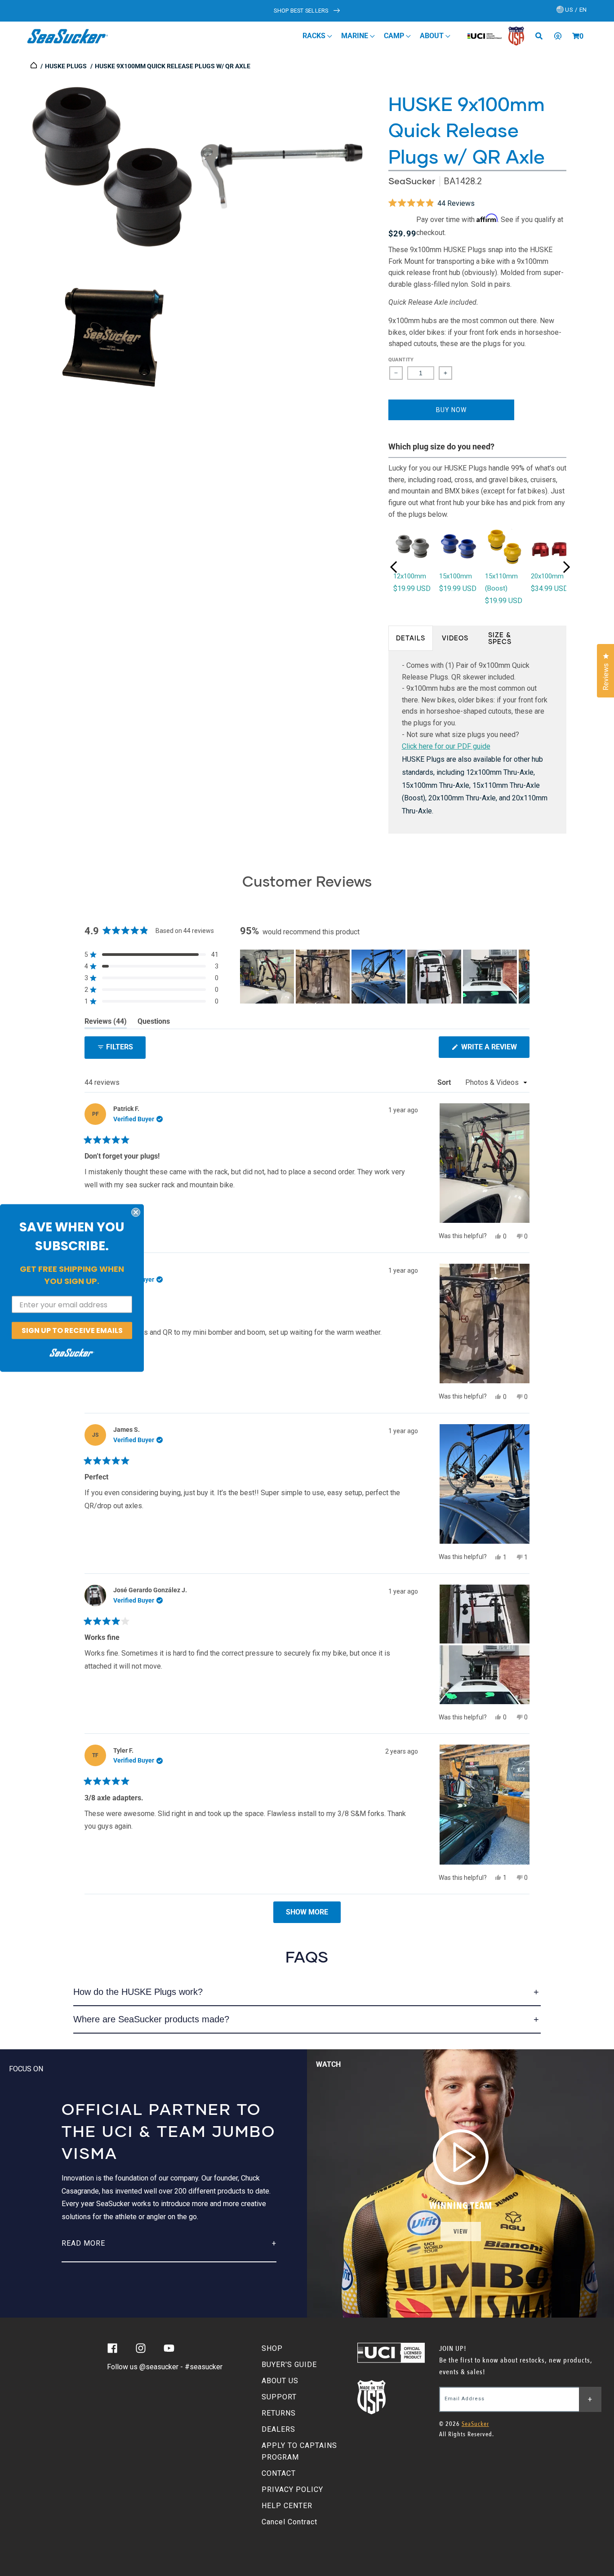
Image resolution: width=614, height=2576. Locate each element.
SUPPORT (279, 2397)
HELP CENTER (287, 2506)
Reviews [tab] (106, 1023)
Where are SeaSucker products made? (151, 2019)
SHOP (272, 2348)
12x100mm (410, 576)
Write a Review (494, 1050)
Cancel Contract (289, 2522)
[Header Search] (542, 36)
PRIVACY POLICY (292, 2489)
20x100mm (547, 576)
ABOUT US (280, 2381)
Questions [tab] (154, 1023)
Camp (395, 36)
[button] (576, 36)
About (433, 36)
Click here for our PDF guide (446, 746)
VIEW (461, 2232)
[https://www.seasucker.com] (34, 66)
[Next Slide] (522, 977)
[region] (385, 977)
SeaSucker (412, 181)
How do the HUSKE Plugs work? (138, 1992)
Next (566, 567)
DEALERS (278, 2429)
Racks (315, 36)
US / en (575, 10)
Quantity (401, 360)
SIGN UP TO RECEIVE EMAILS (72, 1330)
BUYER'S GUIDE (289, 2365)
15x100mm (456, 576)
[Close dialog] (136, 1212)
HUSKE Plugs (66, 66)
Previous (394, 567)
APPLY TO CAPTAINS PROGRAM (299, 2451)
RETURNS (279, 2413)
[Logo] (68, 36)
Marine (356, 36)
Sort (445, 1082)
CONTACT (279, 2473)
